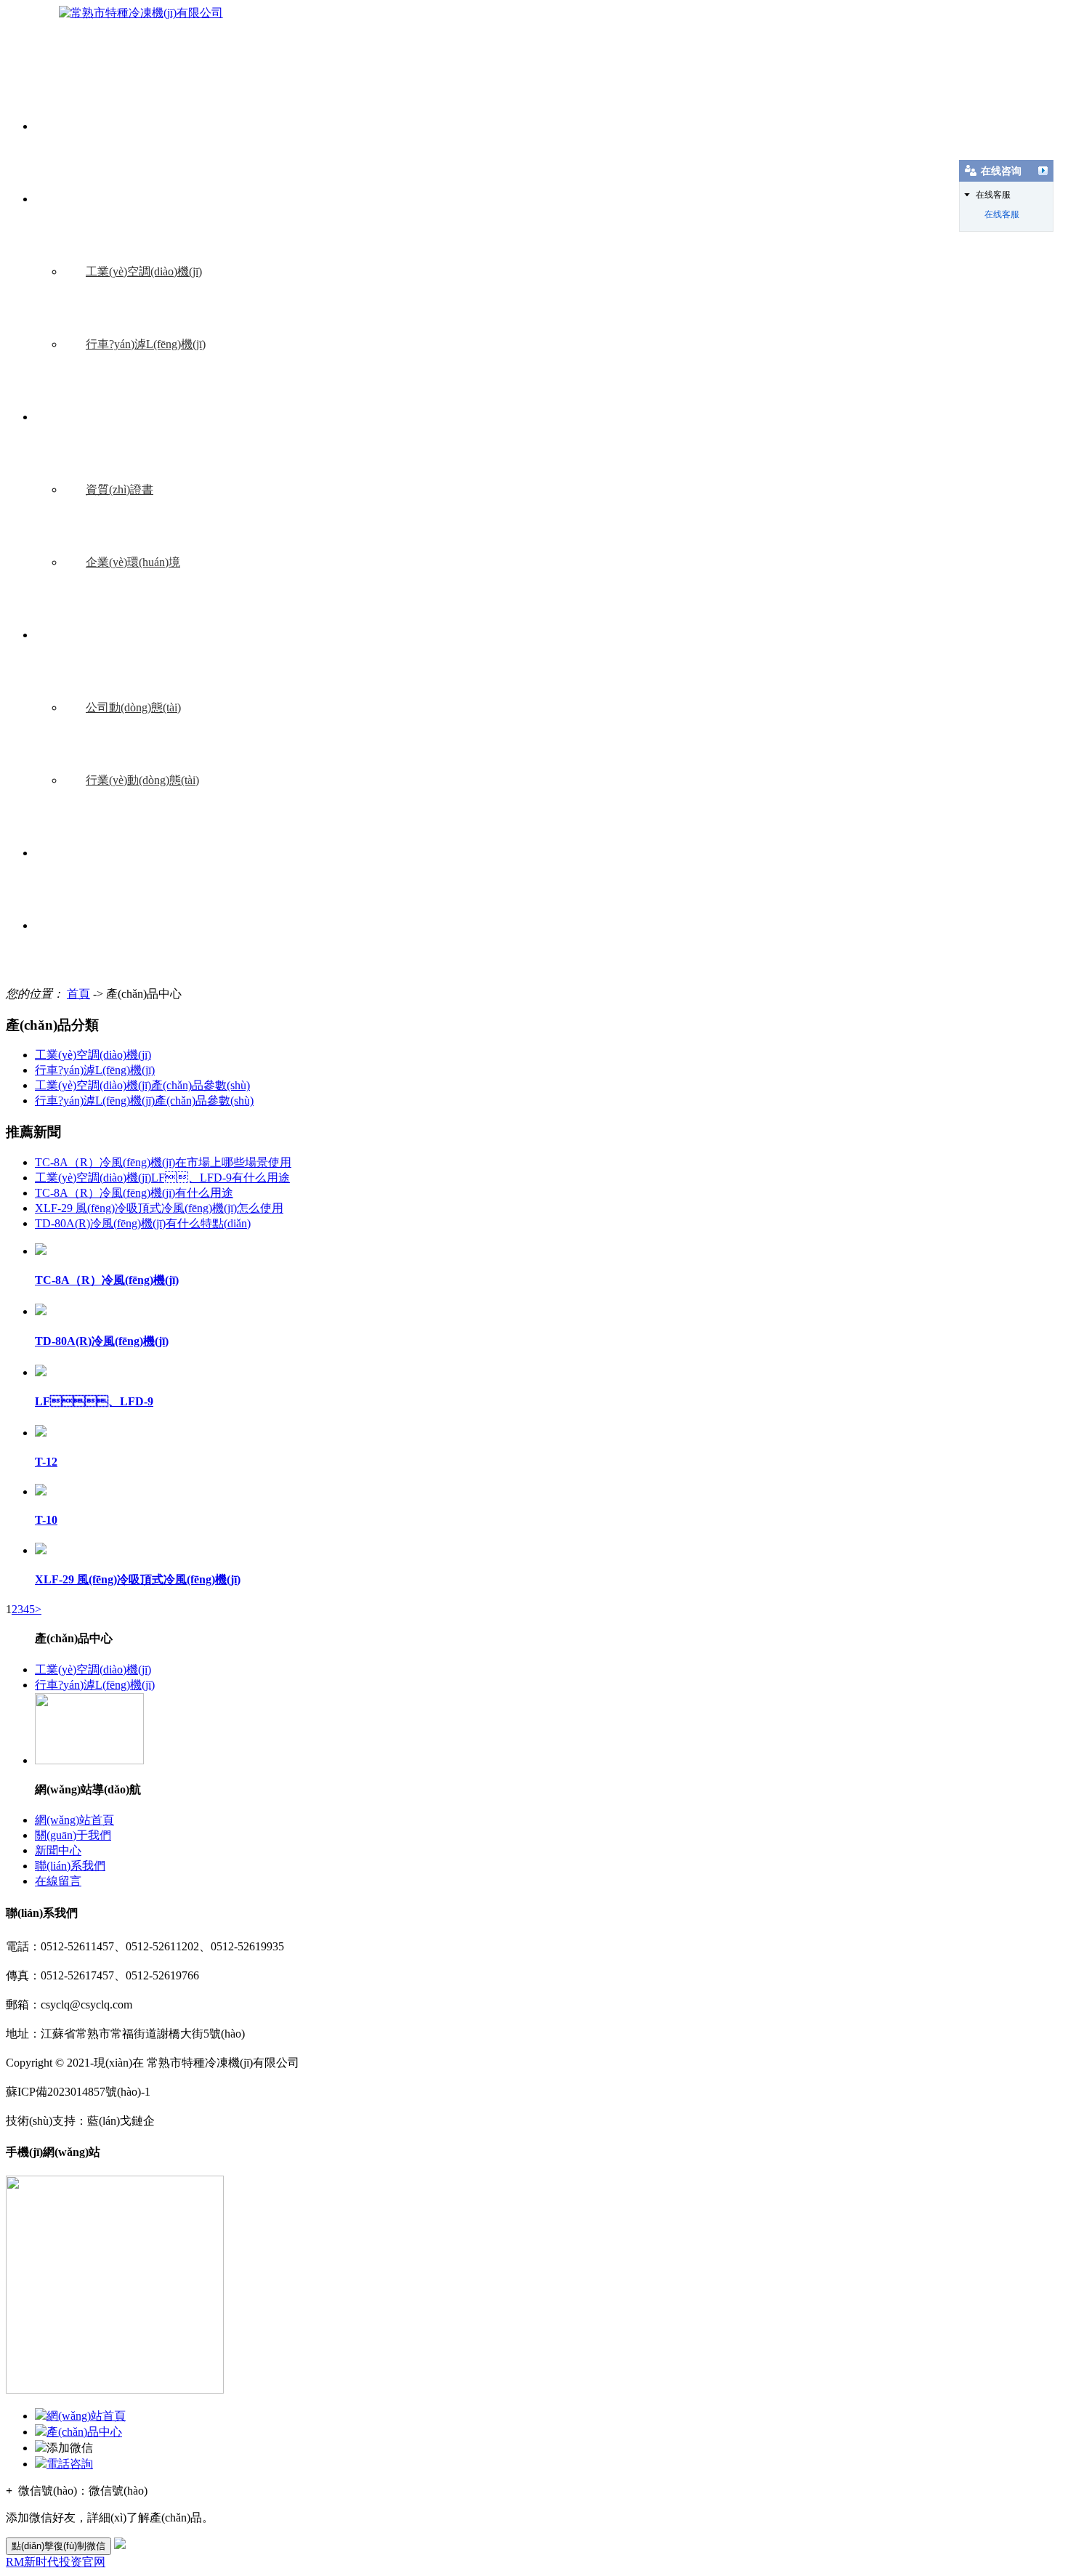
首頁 (78, 994)
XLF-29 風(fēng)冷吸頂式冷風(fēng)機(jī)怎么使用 (159, 1208)
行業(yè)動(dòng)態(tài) (142, 780)
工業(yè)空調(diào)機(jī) (144, 271)
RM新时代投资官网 (56, 2562)
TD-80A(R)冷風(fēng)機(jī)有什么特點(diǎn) (143, 1223)
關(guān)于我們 (95, 417)
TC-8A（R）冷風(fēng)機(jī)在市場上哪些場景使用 (163, 1162)
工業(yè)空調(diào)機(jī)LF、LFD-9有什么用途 (162, 1178)
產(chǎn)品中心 (94, 199)
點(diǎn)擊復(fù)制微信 (58, 2546)
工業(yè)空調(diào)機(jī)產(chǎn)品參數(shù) (142, 1085)
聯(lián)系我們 (92, 853)
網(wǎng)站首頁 (96, 126)
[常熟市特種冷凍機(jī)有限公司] (141, 13)
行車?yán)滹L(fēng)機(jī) (146, 344)
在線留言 (80, 925)
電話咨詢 (70, 2464)
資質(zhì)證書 (120, 489)
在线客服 (1002, 214)
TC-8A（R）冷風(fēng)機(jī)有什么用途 (134, 1193)
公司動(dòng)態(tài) (133, 707)
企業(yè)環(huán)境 (133, 562)
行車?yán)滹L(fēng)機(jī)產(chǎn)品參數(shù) (144, 1101)
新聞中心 (80, 635)
